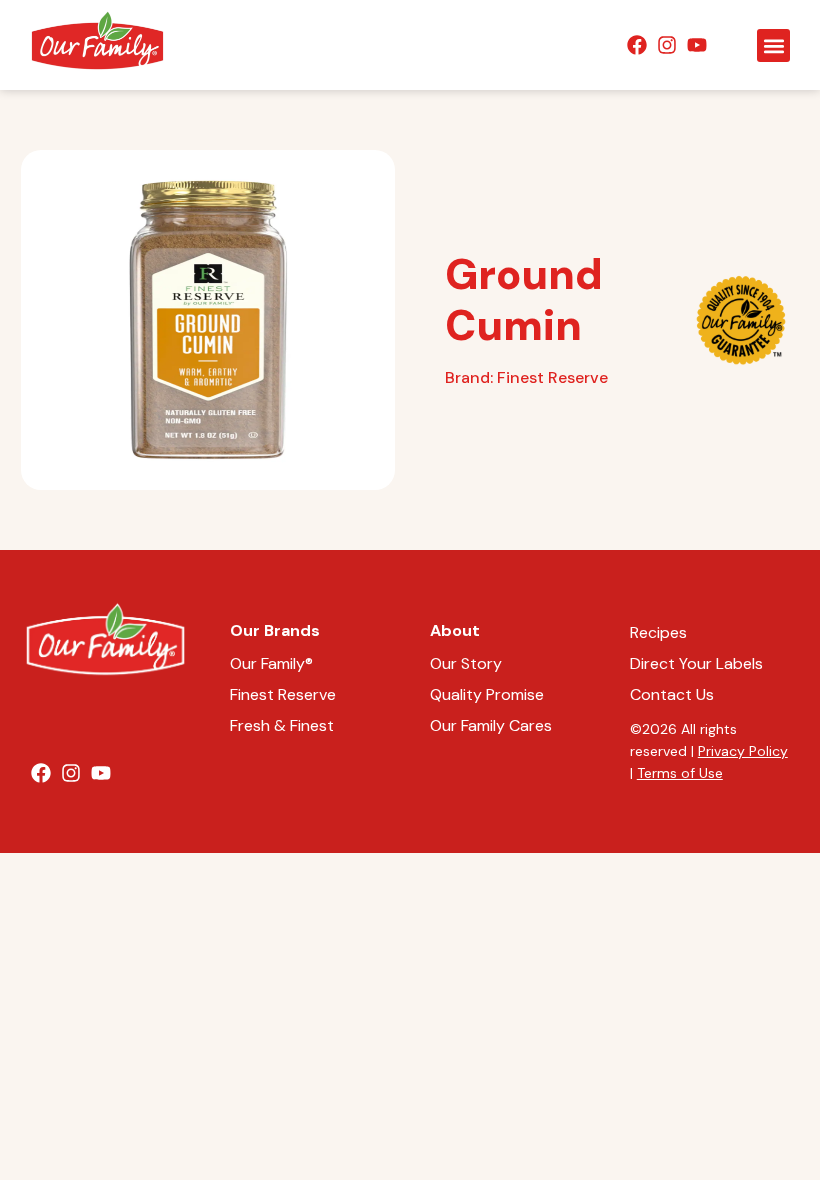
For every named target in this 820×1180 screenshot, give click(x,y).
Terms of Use (680, 773)
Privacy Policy (743, 751)
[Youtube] (697, 45)
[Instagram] (667, 45)
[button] (773, 45)
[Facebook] (637, 45)
